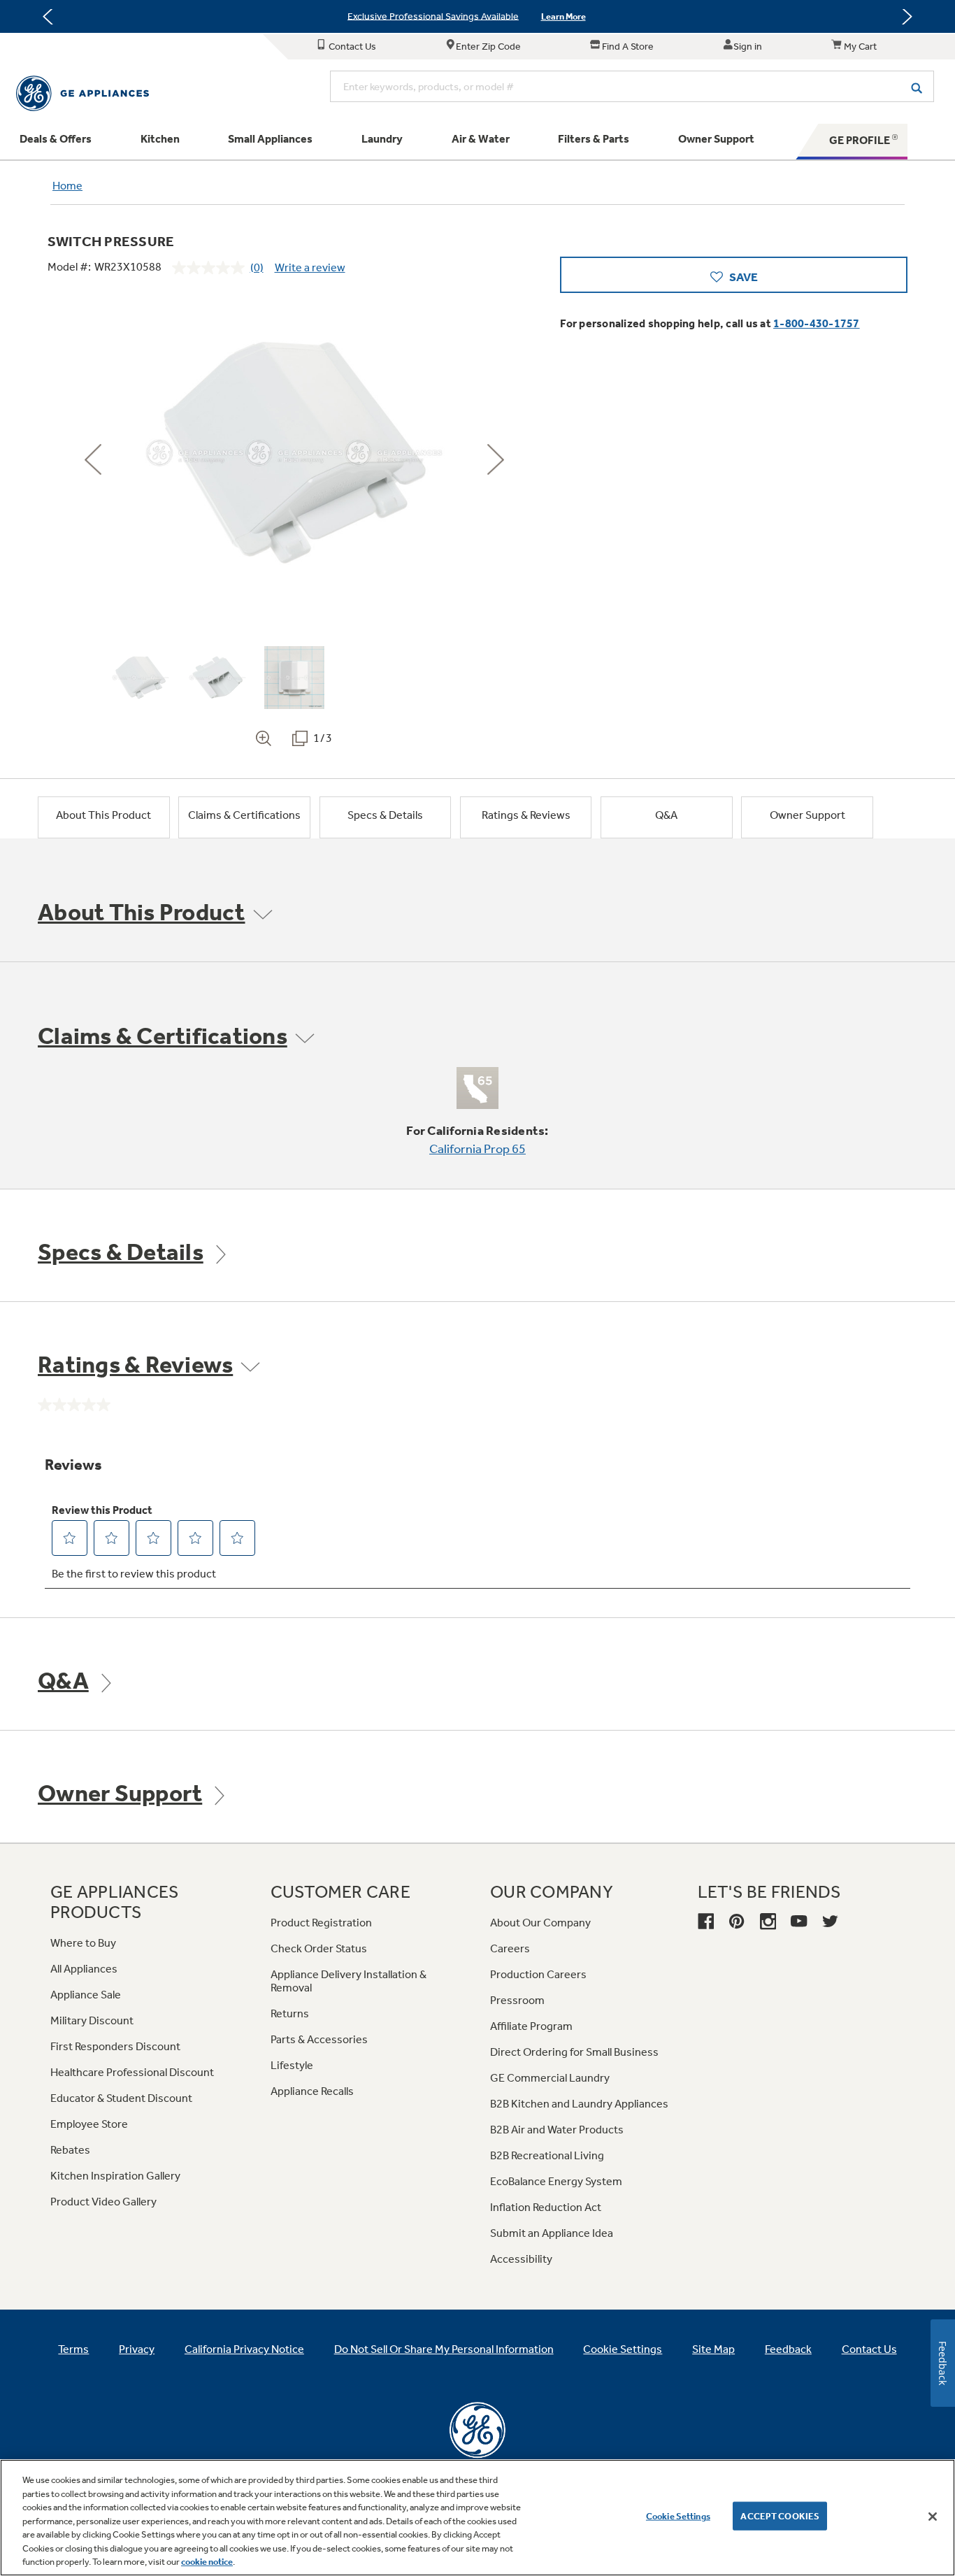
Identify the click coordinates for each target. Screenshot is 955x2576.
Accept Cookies (780, 2516)
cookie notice (207, 2562)
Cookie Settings (678, 2516)
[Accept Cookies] (933, 2517)
